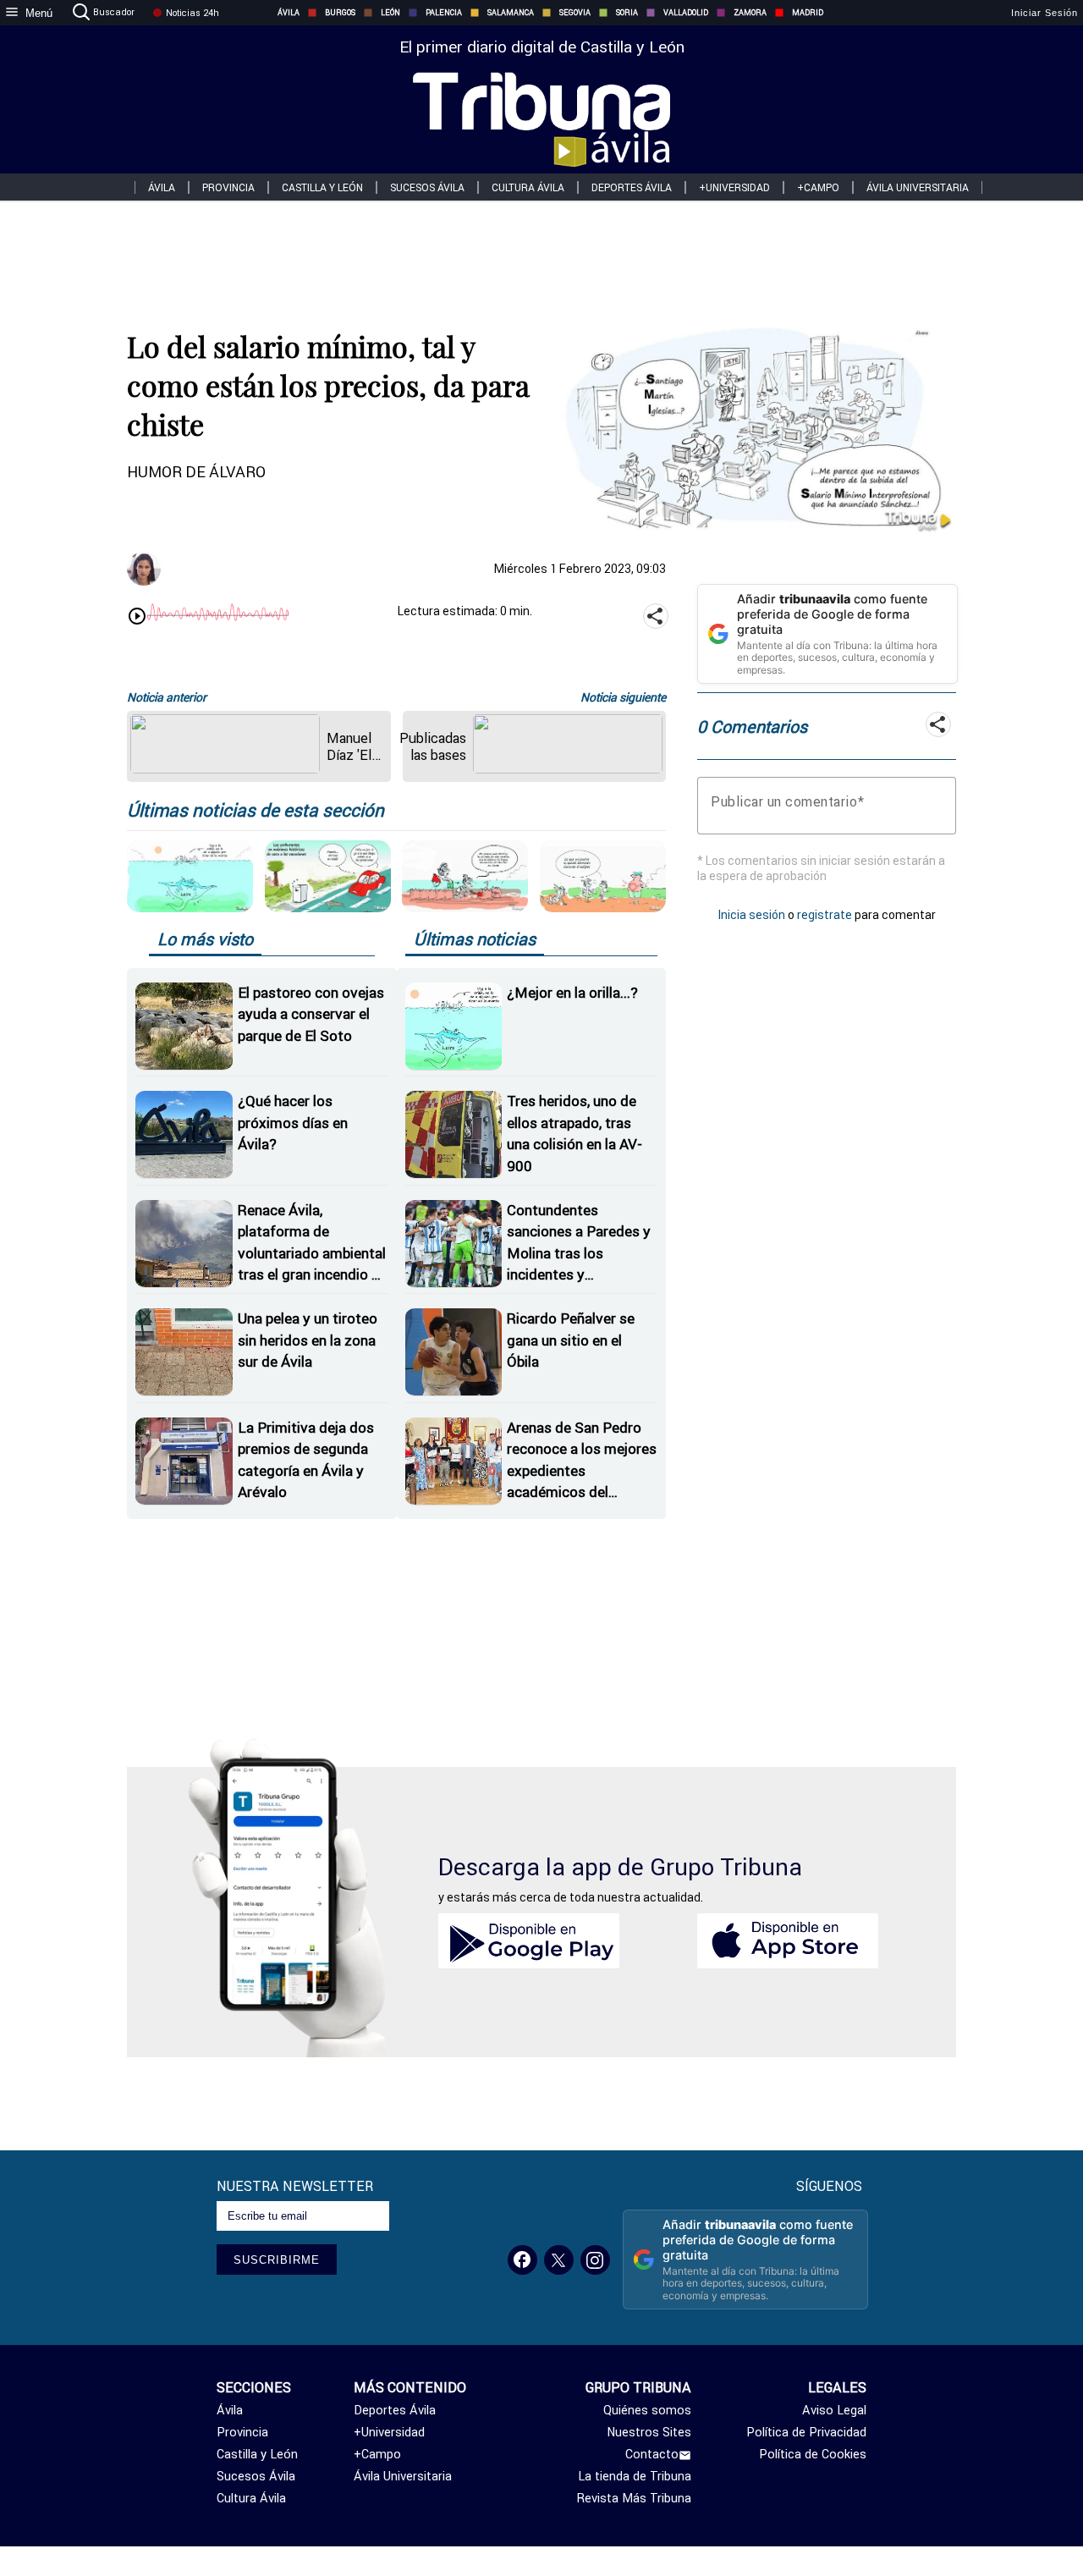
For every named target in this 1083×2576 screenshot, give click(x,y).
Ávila (289, 13)
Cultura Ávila (528, 187)
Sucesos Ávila (427, 187)
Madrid (808, 13)
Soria (627, 13)
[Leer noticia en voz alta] (137, 618)
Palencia (444, 13)
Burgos (340, 13)
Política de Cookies (813, 2454)
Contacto (652, 2454)
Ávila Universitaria (918, 187)
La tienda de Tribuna (635, 2476)
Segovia (575, 13)
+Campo (818, 187)
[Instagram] (595, 2260)
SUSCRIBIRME (277, 2260)
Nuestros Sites (649, 2432)
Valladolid (686, 13)
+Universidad (734, 187)
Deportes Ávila (632, 187)
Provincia (228, 187)
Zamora (750, 13)
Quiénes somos (647, 2410)
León (390, 13)
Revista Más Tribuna (634, 2498)
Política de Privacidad (806, 2432)
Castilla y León (322, 187)
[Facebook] (522, 2260)
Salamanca (511, 13)
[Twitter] (559, 2260)
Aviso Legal (834, 2410)
